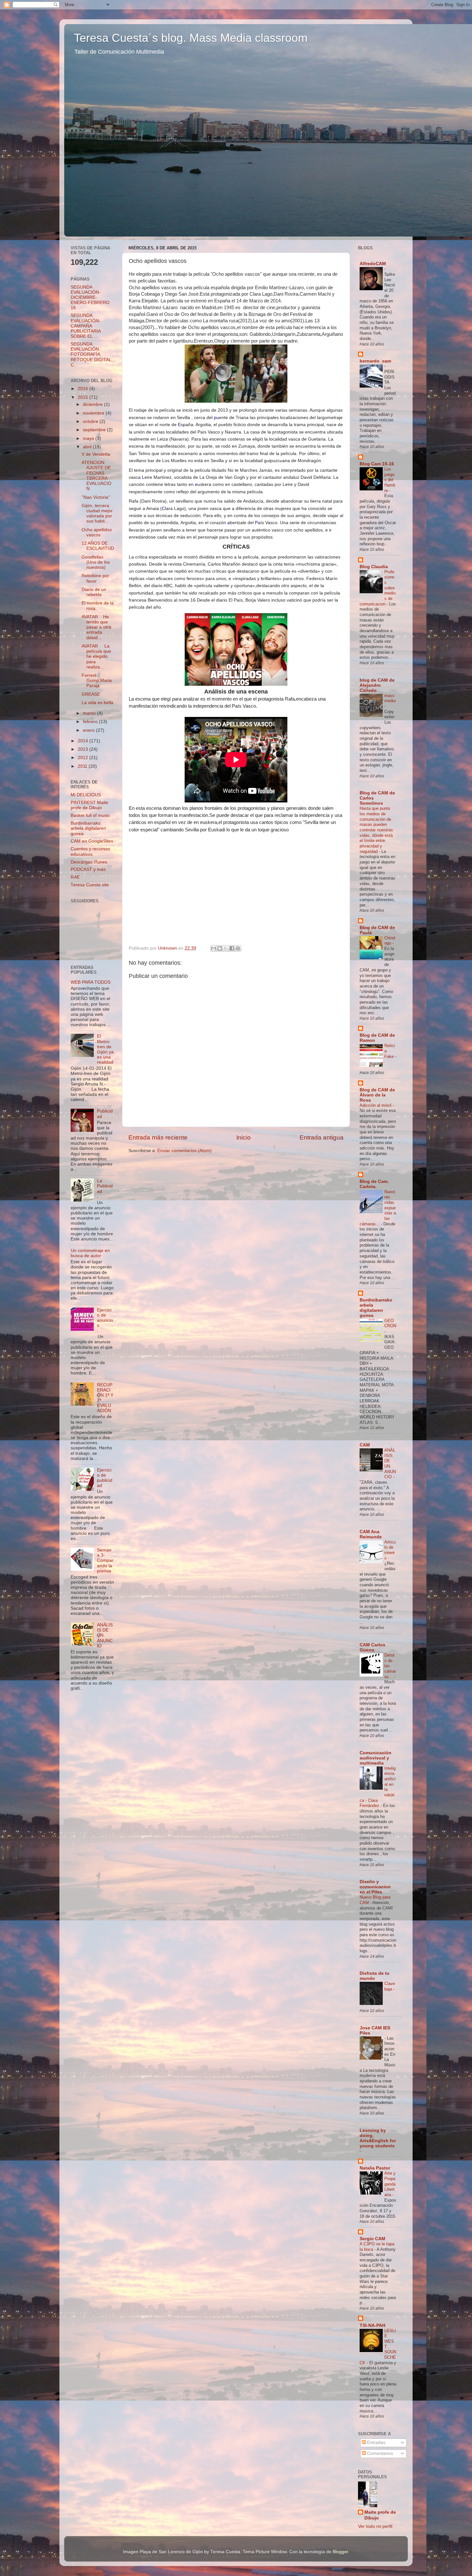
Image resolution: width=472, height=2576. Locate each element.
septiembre (95, 430)
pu (216, 417)
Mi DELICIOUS (86, 795)
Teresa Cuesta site (90, 885)
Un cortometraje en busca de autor (90, 1253)
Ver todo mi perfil (375, 2526)
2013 (83, 749)
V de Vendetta (96, 454)
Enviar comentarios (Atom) (184, 1151)
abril (88, 447)
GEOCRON (390, 1323)
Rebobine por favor (95, 578)
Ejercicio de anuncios (105, 1318)
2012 (83, 758)
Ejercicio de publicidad (105, 1478)
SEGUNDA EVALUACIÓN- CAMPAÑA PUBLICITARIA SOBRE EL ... (86, 326)
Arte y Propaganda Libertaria (390, 2184)
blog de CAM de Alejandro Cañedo (377, 685)
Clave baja (390, 1986)
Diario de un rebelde (94, 592)
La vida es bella (97, 703)
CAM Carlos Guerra (372, 1647)
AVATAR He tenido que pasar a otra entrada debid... (96, 627)
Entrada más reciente (158, 1137)
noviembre (94, 413)
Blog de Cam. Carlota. (374, 1184)
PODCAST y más (88, 869)
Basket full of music (90, 815)
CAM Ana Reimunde (371, 1534)
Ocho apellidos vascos (97, 532)
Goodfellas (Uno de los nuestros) (96, 562)
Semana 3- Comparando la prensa (105, 1561)
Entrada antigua (322, 1137)
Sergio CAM (372, 2239)
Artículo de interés (390, 1550)
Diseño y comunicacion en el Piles (375, 1887)
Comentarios (379, 2453)
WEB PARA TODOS (91, 982)
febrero (91, 722)
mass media (390, 698)
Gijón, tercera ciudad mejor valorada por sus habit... (97, 514)
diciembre (93, 404)
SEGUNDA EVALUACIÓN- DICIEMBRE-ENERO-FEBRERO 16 (90, 298)
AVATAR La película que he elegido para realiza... (96, 657)
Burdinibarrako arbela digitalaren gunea (88, 828)
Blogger (340, 2552)
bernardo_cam (375, 361)
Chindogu (390, 941)
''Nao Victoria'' (96, 497)
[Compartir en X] (226, 948)
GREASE (91, 694)
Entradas (376, 2442)
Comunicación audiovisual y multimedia (376, 1758)
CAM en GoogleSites (92, 841)
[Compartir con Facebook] (232, 948)
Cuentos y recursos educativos (90, 851)
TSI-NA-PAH (372, 2326)
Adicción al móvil (376, 1105)
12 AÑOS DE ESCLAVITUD (98, 546)
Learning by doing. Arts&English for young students (378, 2138)
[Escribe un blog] (220, 948)
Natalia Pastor (375, 2168)
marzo (90, 713)
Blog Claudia (374, 567)
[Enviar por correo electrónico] (214, 948)
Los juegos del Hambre (390, 480)
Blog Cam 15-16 (377, 464)
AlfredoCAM (373, 264)
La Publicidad (105, 1186)
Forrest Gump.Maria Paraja (97, 680)
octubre (91, 421)
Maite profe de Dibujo (380, 2515)
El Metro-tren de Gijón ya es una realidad (105, 1049)
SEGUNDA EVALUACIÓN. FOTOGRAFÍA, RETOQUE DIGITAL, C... (92, 354)
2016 (83, 389)
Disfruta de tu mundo (375, 1976)
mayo (89, 438)
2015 (83, 397)
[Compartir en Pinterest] (238, 948)
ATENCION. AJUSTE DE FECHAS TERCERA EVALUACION (96, 476)
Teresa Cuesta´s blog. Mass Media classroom (191, 38)
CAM (365, 1445)
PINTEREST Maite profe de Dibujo (89, 805)
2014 (83, 741)
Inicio (244, 1137)
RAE (75, 877)
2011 (83, 766)
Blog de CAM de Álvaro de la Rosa (377, 1095)
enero (89, 730)
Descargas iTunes (89, 862)
